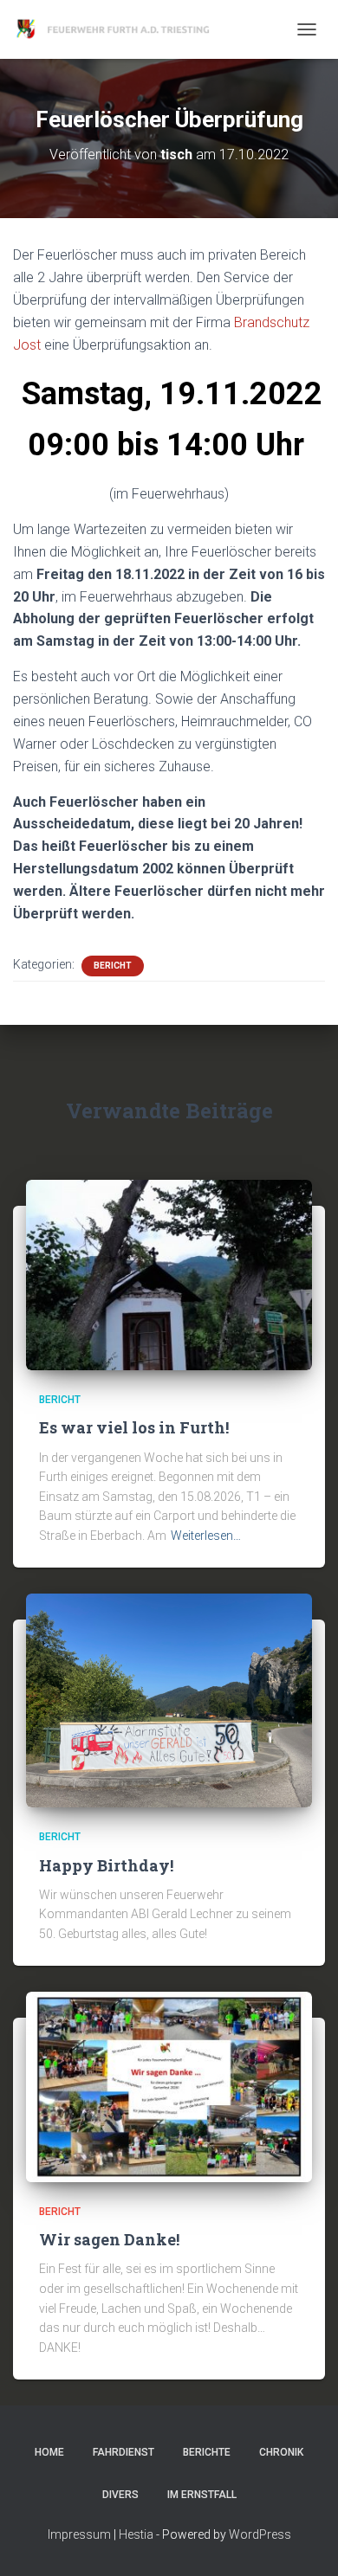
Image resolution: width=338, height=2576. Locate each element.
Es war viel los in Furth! (134, 1427)
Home (49, 2452)
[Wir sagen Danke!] (169, 2085)
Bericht (113, 966)
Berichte (207, 2452)
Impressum (79, 2534)
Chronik (281, 2452)
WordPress (260, 2534)
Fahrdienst (123, 2452)
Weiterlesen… (206, 1536)
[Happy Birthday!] (169, 1699)
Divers (120, 2495)
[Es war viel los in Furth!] (169, 1274)
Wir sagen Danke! (109, 2239)
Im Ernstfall (202, 2495)
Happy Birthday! (106, 1865)
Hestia (136, 2534)
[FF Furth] (121, 29)
